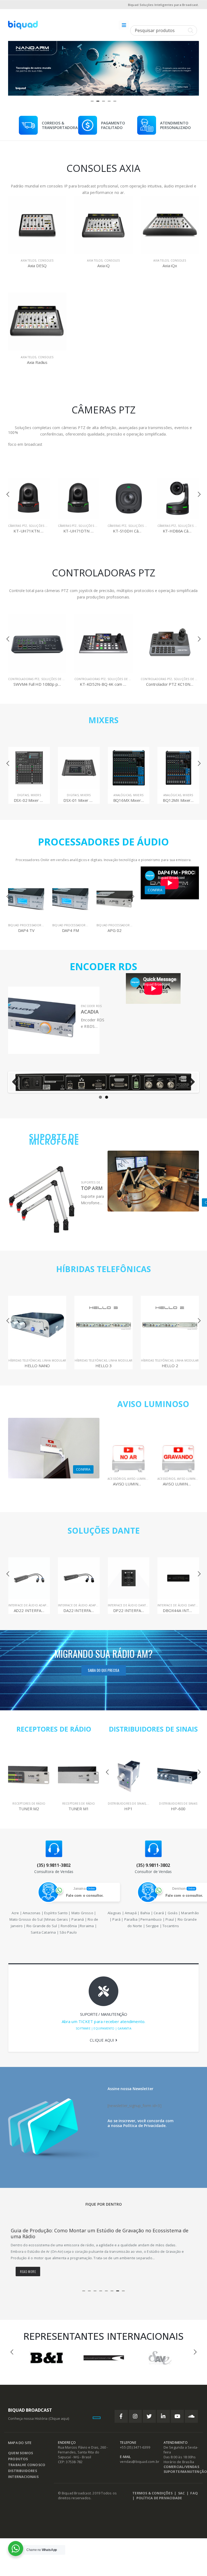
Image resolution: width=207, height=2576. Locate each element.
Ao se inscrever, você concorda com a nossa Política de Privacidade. (141, 2123)
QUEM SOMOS (20, 2454)
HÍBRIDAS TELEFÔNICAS (103, 1269)
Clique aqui (59, 2419)
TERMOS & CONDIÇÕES (152, 2494)
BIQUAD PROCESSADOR (25, 925)
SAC (182, 2494)
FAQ (194, 2494)
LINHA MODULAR (54, 1360)
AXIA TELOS (28, 260)
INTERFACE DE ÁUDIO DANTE (78, 1605)
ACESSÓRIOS (117, 1479)
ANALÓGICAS (73, 795)
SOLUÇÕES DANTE (104, 1531)
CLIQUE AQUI (102, 2040)
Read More (28, 2272)
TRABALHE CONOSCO (27, 2465)
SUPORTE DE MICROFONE (54, 1139)
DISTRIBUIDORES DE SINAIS (153, 1729)
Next (190, 1082)
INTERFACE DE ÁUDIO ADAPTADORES (34, 1605)
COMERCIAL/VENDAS (181, 2467)
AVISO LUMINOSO (153, 1404)
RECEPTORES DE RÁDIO (54, 1729)
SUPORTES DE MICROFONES (101, 1182)
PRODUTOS (18, 2460)
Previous (17, 1082)
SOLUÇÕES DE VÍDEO (44, 526)
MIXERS (103, 720)
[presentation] (13, 67)
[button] (92, 101)
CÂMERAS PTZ (18, 526)
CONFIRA (155, 890)
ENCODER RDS (91, 1006)
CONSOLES (46, 260)
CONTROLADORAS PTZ (24, 679)
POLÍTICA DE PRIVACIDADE (159, 2499)
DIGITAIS (23, 795)
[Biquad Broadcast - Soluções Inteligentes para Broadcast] (23, 25)
